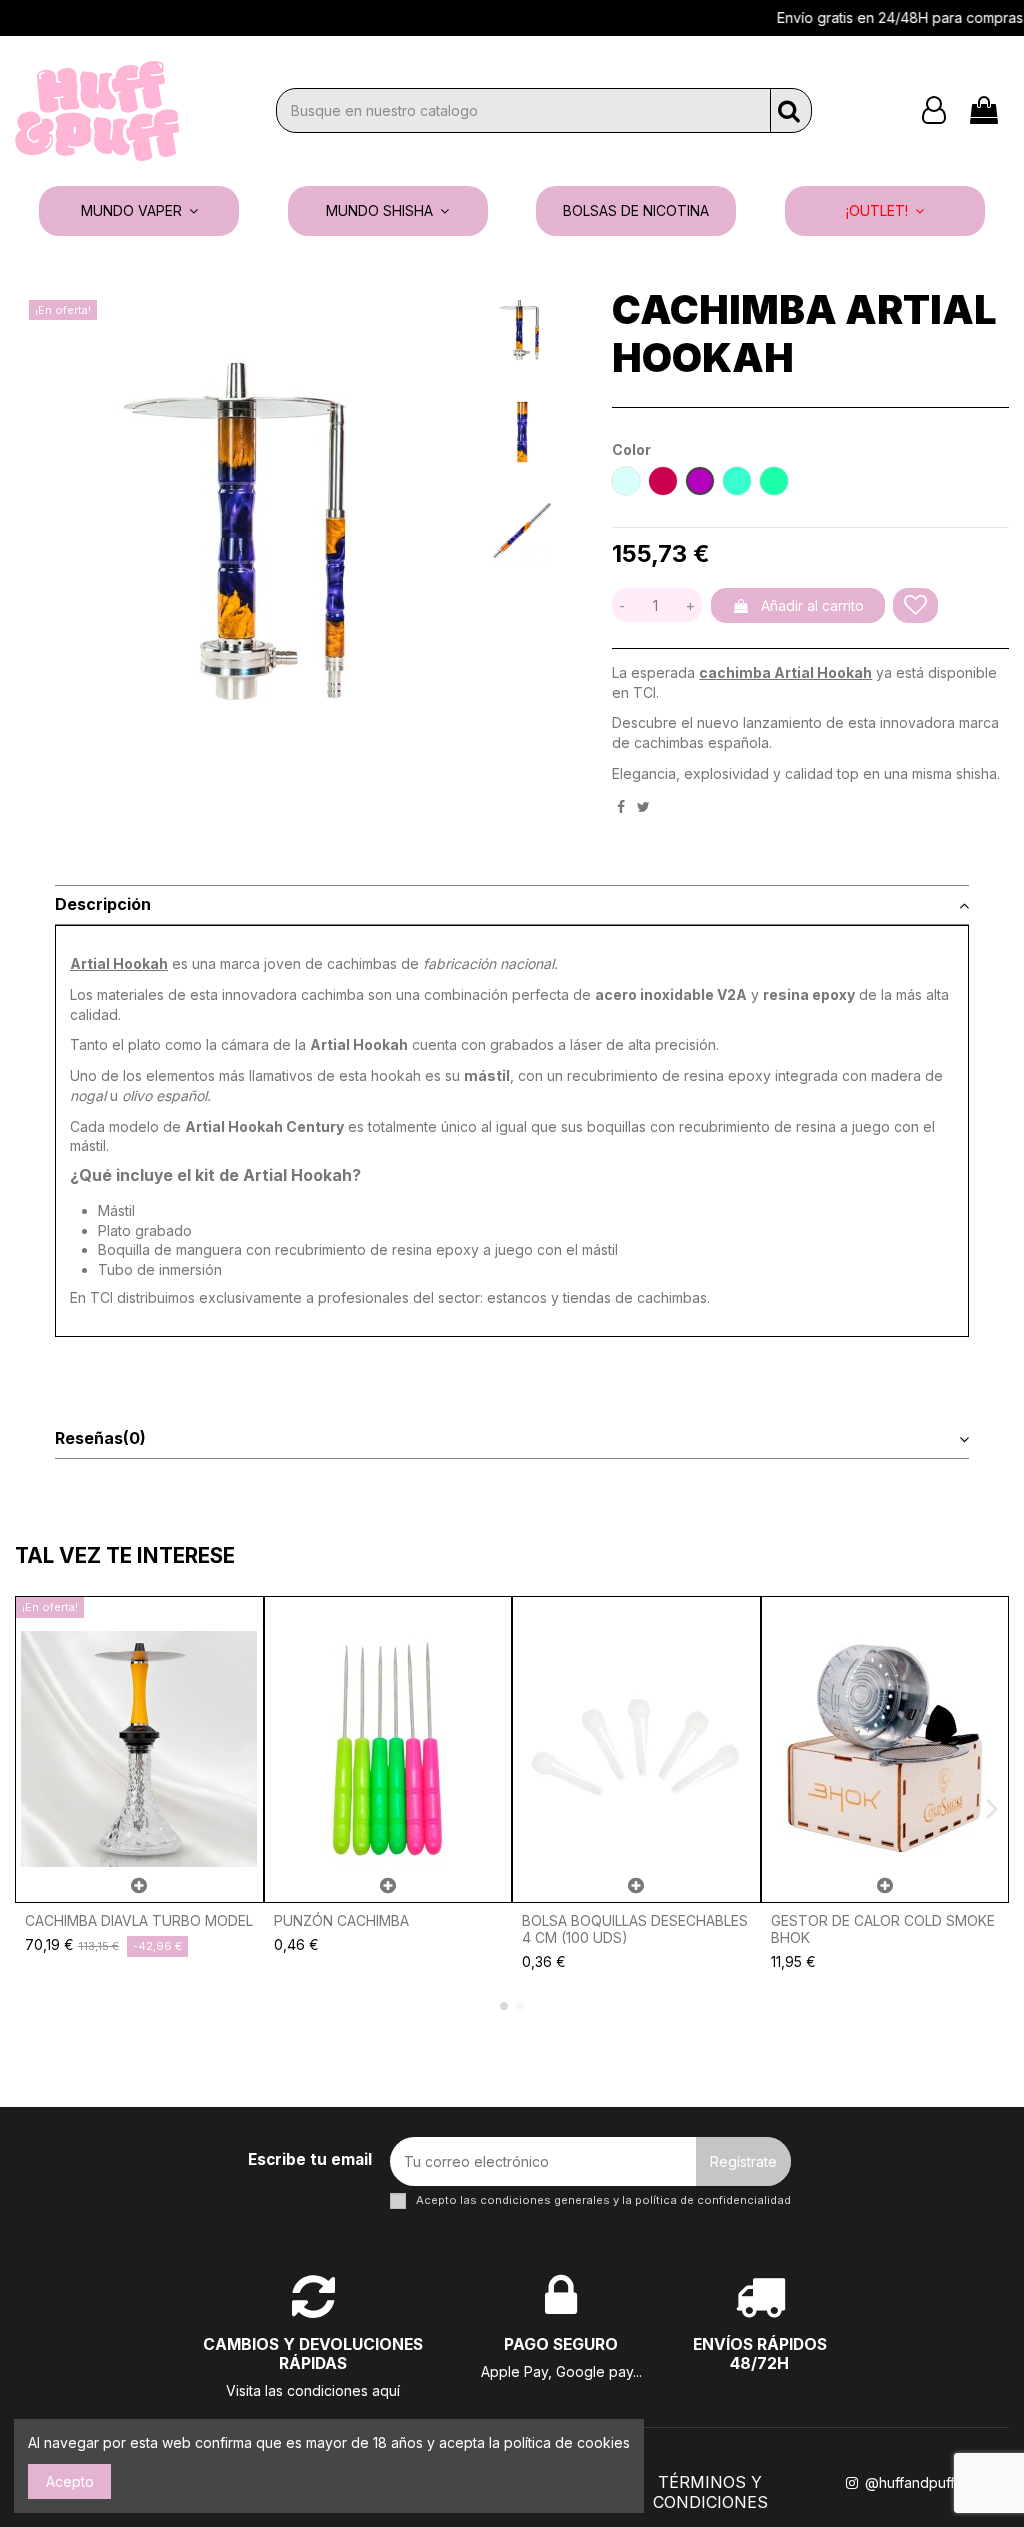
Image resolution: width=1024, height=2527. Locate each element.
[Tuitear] (643, 806)
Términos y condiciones (710, 2492)
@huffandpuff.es (917, 2482)
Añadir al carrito (812, 605)
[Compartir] (621, 806)
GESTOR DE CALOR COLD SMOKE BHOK (883, 1929)
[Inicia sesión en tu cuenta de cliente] (934, 110)
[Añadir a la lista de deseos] (915, 605)
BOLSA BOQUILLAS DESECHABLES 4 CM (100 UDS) (635, 1929)
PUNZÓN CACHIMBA (341, 1920)
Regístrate (743, 2161)
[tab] (512, 905)
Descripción (103, 904)
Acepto (70, 2481)
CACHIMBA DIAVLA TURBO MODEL (139, 1920)
